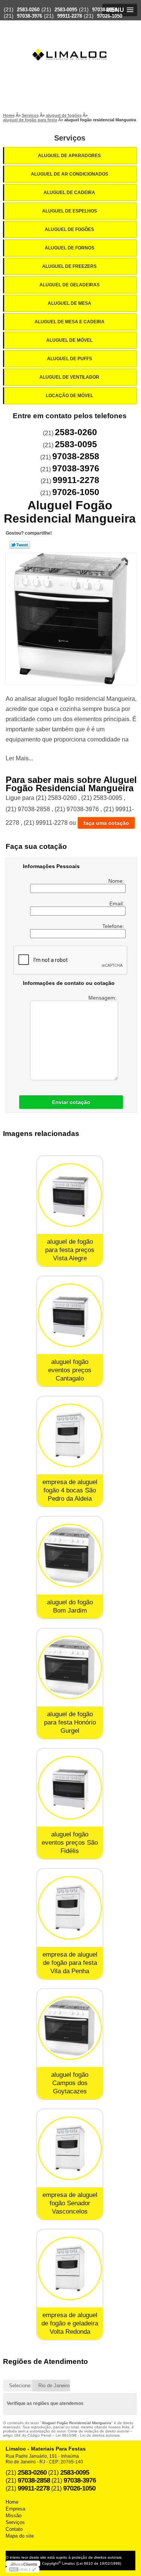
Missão (14, 2516)
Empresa (15, 2509)
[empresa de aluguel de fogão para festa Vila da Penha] (70, 1908)
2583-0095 (66, 10)
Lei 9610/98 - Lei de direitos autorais (88, 2435)
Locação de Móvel (70, 396)
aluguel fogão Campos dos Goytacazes (70, 2083)
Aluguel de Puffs (70, 359)
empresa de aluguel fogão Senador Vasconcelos (70, 2203)
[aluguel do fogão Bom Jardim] (70, 1556)
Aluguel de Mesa (70, 303)
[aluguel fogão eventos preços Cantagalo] (70, 1315)
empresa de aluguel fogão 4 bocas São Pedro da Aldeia (70, 1490)
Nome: (117, 881)
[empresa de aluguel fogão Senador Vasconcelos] (70, 2148)
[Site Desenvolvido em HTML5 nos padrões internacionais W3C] (23, 2570)
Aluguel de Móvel (69, 340)
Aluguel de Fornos (70, 248)
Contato (14, 2529)
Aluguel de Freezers (69, 266)
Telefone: (114, 926)
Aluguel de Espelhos (70, 211)
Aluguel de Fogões (69, 229)
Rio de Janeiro (54, 2386)
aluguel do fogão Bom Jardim (70, 1606)
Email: (117, 904)
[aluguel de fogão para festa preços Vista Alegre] (70, 1195)
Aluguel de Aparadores (69, 156)
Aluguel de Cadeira (69, 193)
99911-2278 (70, 16)
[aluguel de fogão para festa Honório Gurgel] (70, 1667)
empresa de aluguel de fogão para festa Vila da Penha (70, 1963)
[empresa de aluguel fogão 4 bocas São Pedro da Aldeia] (70, 1435)
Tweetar (20, 545)
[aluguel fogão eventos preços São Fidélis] (70, 1788)
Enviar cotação (71, 1102)
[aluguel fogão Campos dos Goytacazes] (70, 2028)
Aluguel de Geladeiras (70, 285)
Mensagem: (103, 998)
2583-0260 (28, 10)
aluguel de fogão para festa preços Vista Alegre (70, 1250)
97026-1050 (110, 16)
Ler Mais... (19, 758)
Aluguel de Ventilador (69, 377)
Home (12, 2502)
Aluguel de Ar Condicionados (70, 174)
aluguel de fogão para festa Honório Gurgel (70, 1722)
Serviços (70, 138)
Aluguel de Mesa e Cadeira (70, 322)
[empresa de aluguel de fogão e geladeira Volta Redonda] (70, 2268)
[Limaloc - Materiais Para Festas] (71, 40)
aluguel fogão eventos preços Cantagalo (70, 1370)
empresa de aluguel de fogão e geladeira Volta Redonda (70, 2323)
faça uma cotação (106, 823)
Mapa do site (20, 2536)
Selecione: (20, 2386)
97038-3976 (30, 16)
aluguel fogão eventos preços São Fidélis (70, 1843)
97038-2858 (105, 10)
